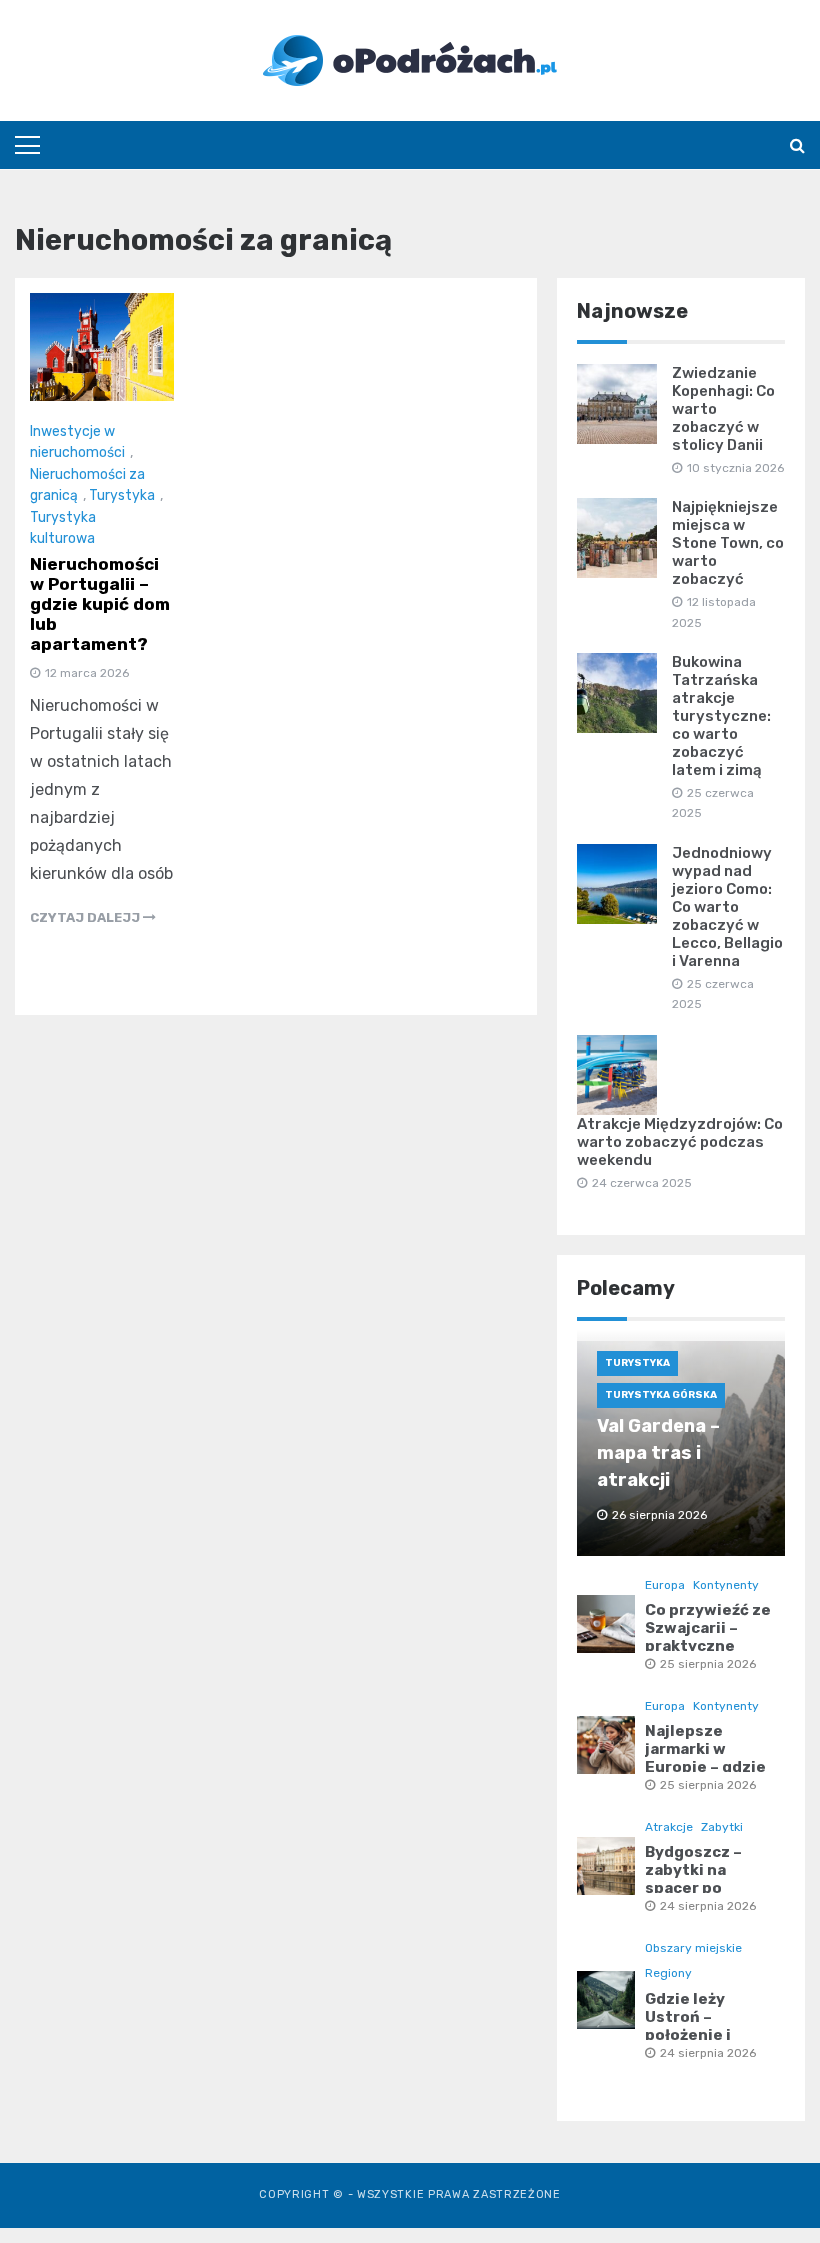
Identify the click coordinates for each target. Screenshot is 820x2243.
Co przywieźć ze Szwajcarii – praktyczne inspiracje (708, 1637)
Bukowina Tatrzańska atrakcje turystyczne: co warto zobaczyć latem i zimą (721, 716)
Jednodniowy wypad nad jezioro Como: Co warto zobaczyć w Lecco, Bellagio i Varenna (727, 907)
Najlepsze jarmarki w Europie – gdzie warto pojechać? (710, 1758)
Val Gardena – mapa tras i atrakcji (658, 1453)
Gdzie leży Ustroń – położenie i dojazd (688, 2026)
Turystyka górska (661, 1395)
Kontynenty (726, 1585)
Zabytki (722, 1827)
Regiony (668, 1973)
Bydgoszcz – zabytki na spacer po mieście (693, 1879)
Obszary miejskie (693, 1948)
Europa (665, 1585)
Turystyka (122, 495)
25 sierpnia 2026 (708, 1664)
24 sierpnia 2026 (708, 1906)
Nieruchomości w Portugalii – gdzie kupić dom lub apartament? (100, 604)
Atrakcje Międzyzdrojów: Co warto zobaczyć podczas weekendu (680, 1142)
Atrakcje (669, 1827)
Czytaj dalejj (86, 917)
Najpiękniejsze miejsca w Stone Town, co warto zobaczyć (728, 543)
